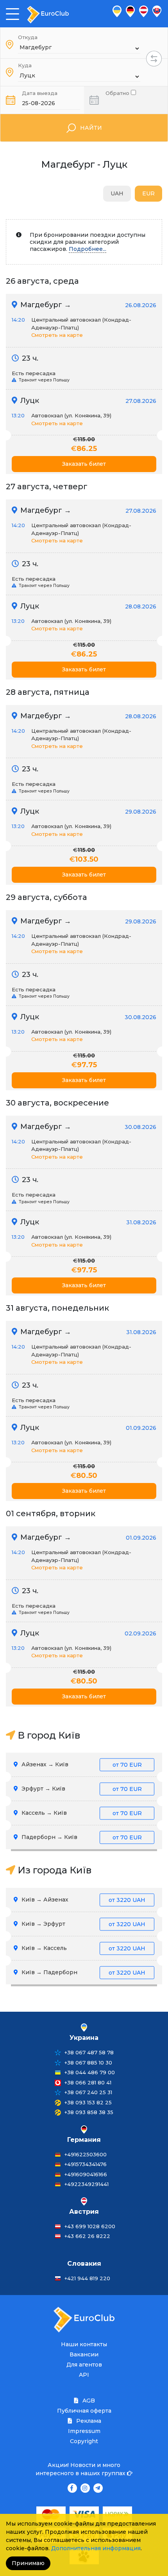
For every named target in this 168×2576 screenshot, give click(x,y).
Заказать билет (84, 464)
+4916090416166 (86, 2174)
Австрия (84, 2212)
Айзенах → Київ (81, 1764)
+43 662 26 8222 (87, 2236)
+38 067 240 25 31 (88, 2092)
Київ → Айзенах (83, 1900)
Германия (84, 2140)
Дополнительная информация (96, 2548)
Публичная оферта (84, 2411)
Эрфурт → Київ (81, 1789)
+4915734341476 (86, 2164)
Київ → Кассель (83, 1948)
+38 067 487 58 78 (89, 2052)
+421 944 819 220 (87, 2278)
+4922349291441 (87, 2184)
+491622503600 (86, 2154)
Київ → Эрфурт (83, 1924)
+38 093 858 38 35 (89, 2112)
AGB (88, 2401)
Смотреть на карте (57, 335)
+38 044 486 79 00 (90, 2072)
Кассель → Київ (81, 1813)
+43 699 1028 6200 (90, 2226)
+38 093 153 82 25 (88, 2102)
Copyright (84, 2441)
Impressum (84, 2431)
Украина (84, 2038)
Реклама (88, 2421)
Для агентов (84, 2365)
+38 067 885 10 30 (88, 2063)
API (84, 2375)
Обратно (118, 92)
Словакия (84, 2264)
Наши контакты (84, 2344)
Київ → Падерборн (83, 1972)
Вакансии (84, 2354)
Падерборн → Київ (81, 1837)
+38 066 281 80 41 (88, 2082)
